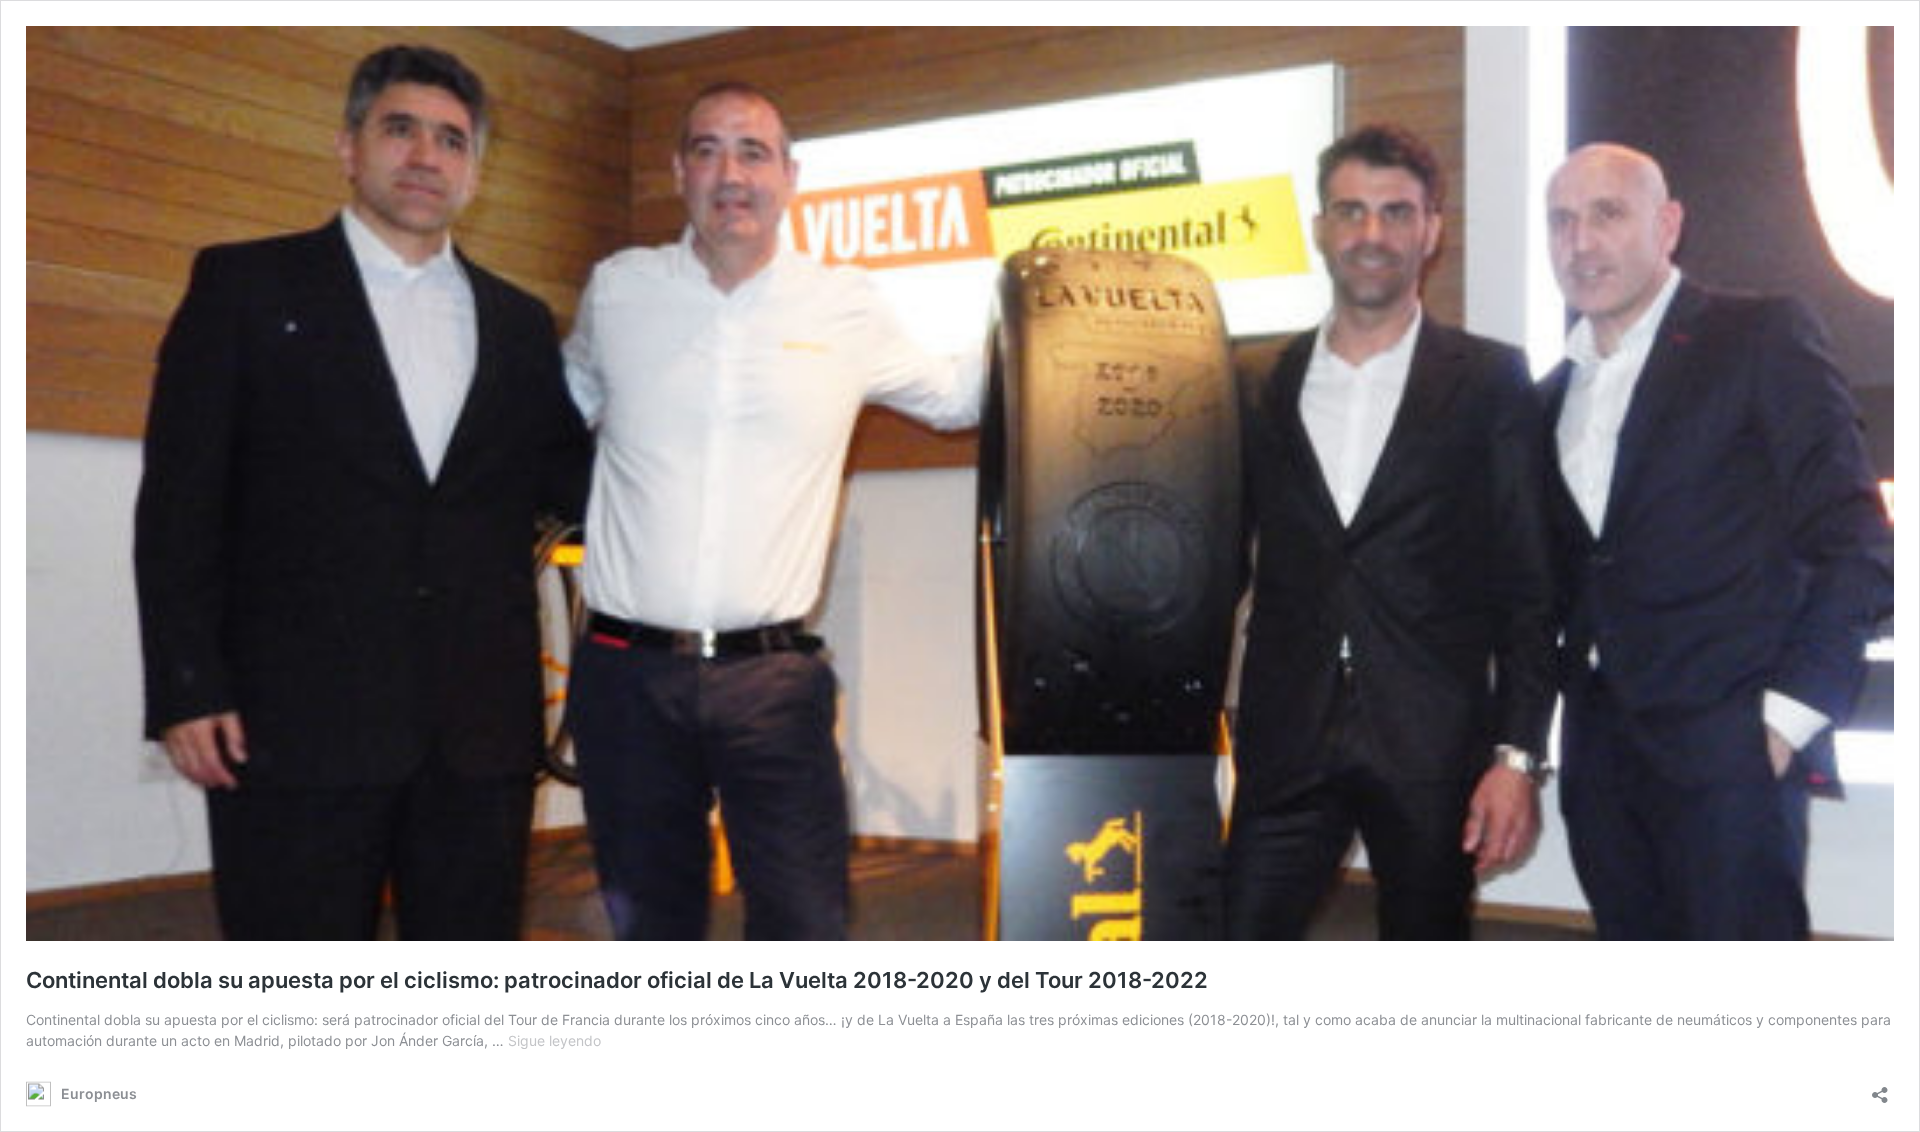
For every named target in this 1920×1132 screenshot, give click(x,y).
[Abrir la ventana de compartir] (1880, 1088)
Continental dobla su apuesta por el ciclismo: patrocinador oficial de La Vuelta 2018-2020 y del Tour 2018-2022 (617, 980)
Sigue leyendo (554, 1040)
